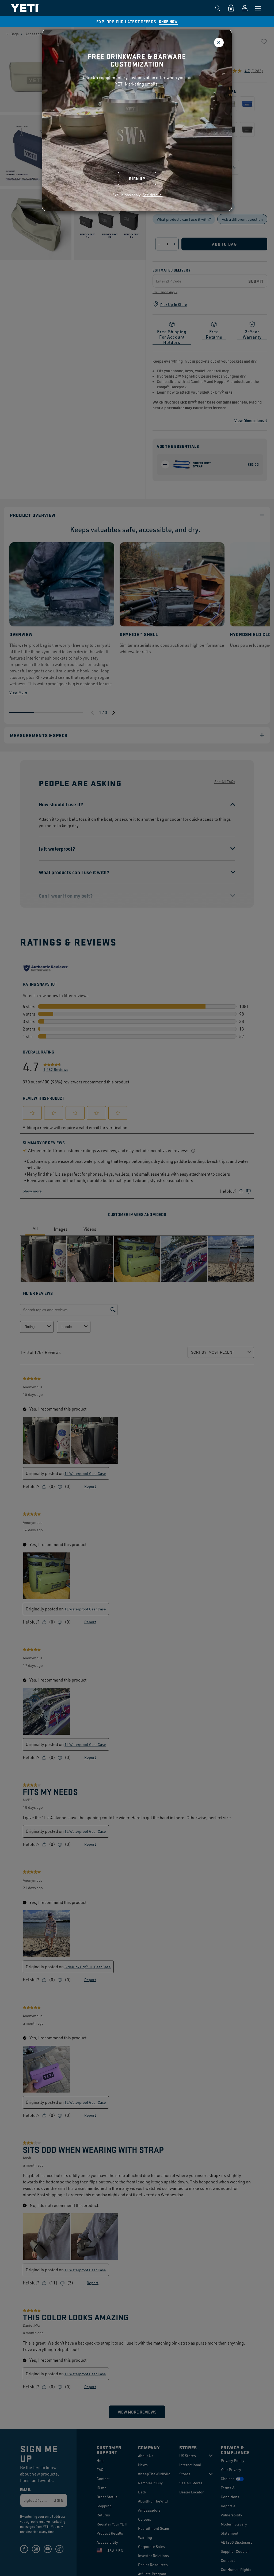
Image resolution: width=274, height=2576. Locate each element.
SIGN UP (137, 178)
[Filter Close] (219, 42)
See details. (153, 195)
